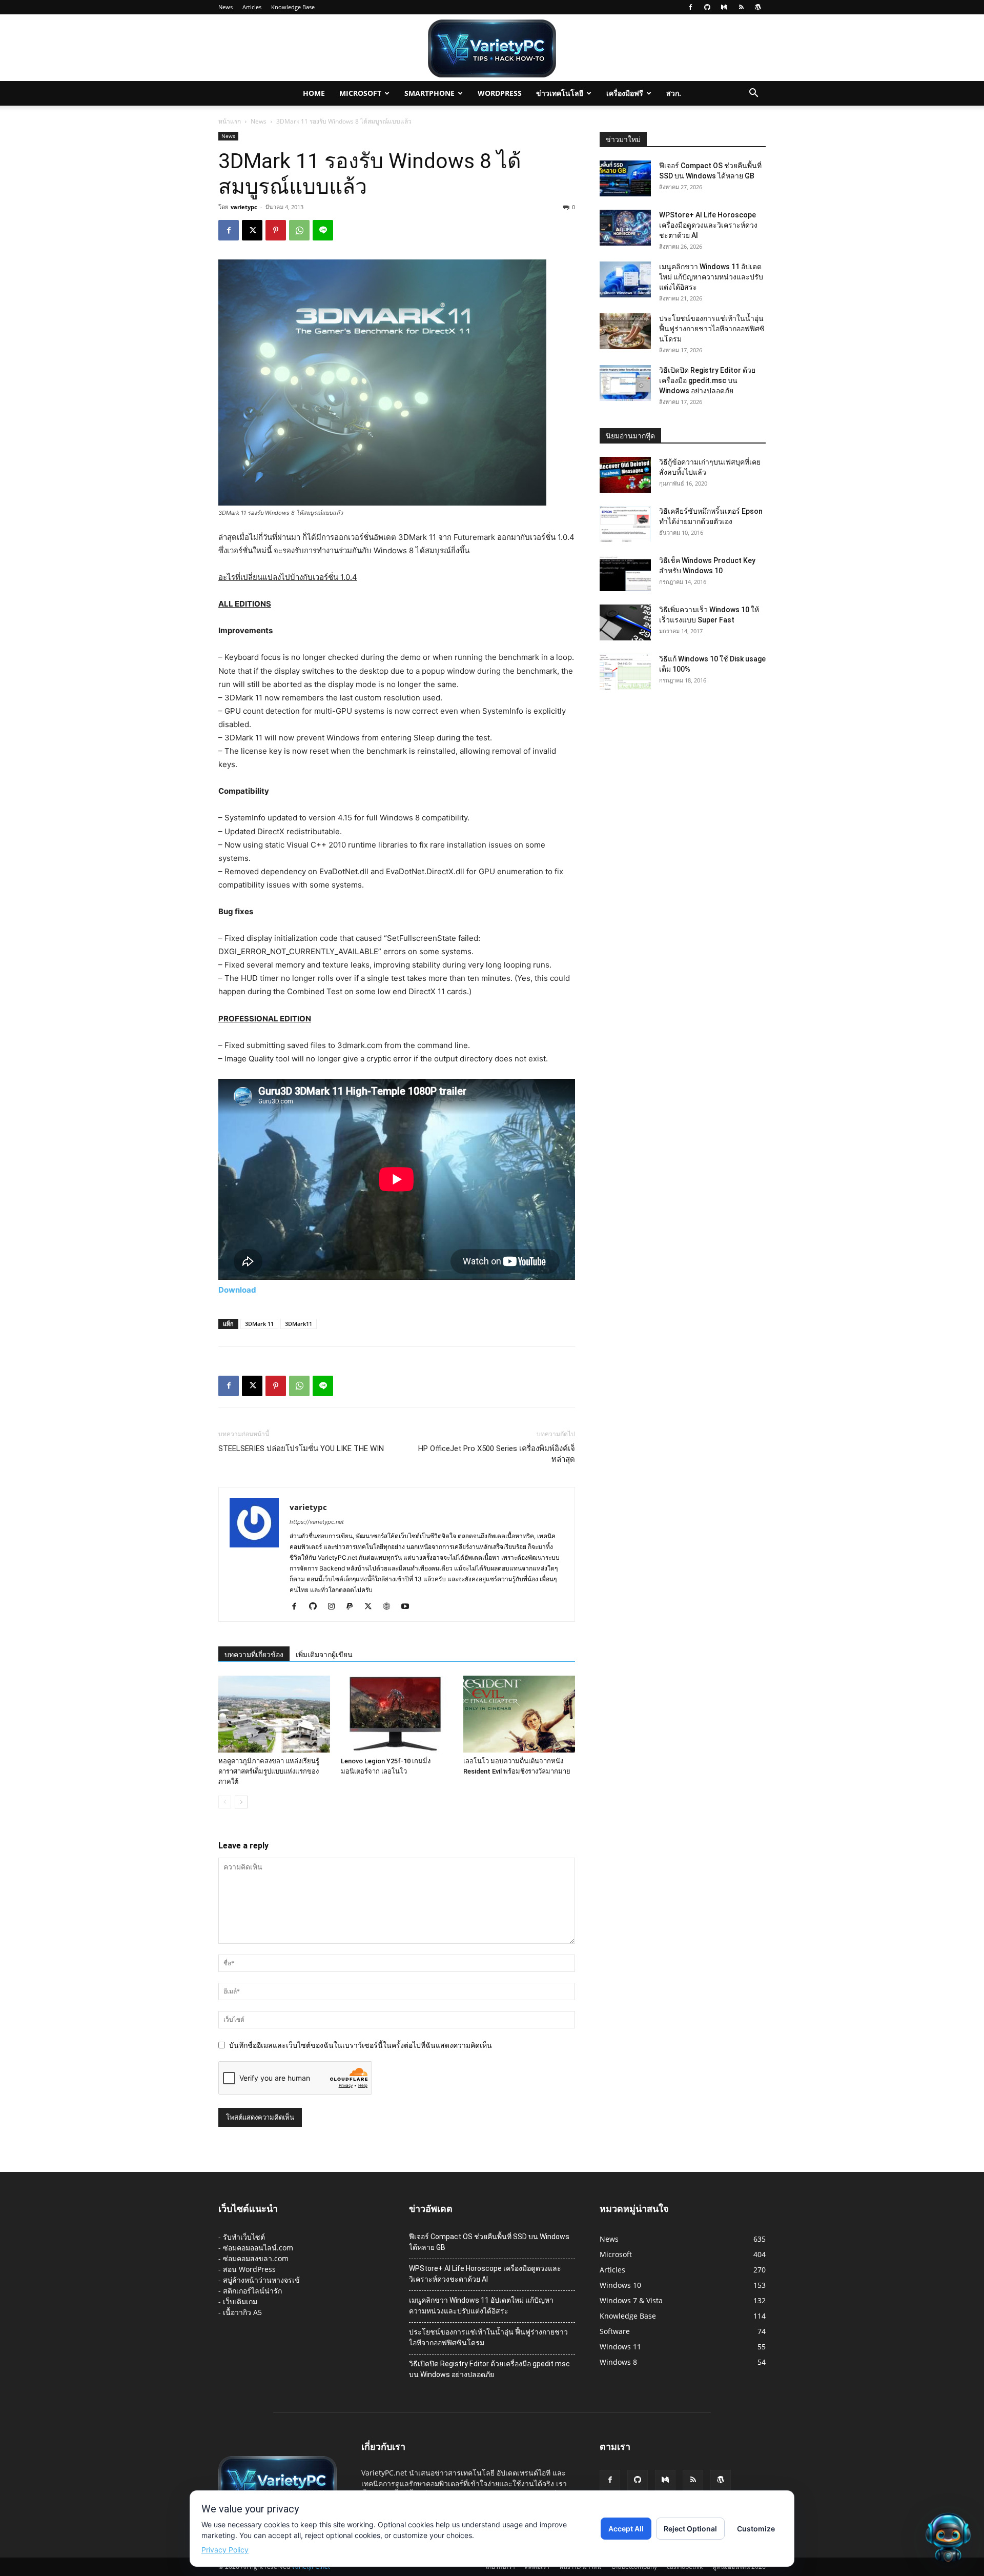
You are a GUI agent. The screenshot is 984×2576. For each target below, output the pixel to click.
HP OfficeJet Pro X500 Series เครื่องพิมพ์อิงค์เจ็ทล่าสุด (497, 1454)
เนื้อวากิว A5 (242, 2312)
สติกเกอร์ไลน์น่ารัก (252, 2291)
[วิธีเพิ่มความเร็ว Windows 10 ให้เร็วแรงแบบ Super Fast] (625, 622)
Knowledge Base (293, 7)
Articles (252, 7)
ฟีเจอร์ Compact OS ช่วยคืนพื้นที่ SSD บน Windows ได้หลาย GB (489, 2242)
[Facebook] (690, 7)
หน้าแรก (230, 121)
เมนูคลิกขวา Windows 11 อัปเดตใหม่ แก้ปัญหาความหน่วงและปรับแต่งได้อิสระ (711, 277)
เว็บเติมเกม (240, 2301)
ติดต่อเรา (537, 2567)
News (225, 7)
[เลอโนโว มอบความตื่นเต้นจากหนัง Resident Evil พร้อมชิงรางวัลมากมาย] (519, 1714)
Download (237, 1290)
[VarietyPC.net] (492, 48)
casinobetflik (685, 2567)
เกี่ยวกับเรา (500, 2567)
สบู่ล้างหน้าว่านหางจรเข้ (261, 2280)
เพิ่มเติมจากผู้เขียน (324, 1655)
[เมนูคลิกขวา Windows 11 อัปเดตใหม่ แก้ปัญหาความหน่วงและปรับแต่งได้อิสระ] (625, 279)
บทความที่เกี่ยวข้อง (254, 1655)
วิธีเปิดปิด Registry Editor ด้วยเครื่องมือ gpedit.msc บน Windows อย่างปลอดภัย (707, 380)
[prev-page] (225, 1802)
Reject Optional (690, 2529)
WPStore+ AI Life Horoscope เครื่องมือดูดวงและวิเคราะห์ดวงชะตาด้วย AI (708, 225)
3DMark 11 (259, 1324)
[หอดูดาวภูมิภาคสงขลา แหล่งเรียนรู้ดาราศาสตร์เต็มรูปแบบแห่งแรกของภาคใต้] (274, 1714)
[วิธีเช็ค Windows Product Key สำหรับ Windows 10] (625, 573)
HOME (314, 93)
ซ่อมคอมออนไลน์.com (258, 2248)
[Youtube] (409, 1607)
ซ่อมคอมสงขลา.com (256, 2258)
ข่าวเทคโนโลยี (560, 93)
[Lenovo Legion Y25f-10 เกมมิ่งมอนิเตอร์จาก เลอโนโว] (397, 1714)
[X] (252, 230)
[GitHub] (707, 7)
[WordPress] (758, 7)
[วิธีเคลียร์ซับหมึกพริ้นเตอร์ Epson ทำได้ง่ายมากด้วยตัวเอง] (625, 524)
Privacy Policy (225, 2550)
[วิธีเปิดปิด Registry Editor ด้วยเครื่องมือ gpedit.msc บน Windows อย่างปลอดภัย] (625, 383)
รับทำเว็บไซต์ (244, 2237)
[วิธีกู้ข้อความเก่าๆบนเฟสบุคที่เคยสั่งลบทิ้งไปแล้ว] (625, 475)
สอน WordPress (249, 2269)
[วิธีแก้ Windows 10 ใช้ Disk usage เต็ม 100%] (625, 672)
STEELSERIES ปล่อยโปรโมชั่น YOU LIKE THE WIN (301, 1448)
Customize (756, 2529)
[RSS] (741, 7)
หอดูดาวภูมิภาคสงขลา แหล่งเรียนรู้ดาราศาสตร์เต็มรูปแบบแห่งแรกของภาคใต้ (269, 1771)
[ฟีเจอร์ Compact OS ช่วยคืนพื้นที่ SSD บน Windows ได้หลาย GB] (625, 178)
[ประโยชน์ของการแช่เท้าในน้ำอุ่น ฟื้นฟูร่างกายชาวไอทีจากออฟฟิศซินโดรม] (625, 331)
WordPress (500, 93)
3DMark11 (299, 1324)
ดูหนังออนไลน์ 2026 (739, 2567)
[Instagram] (335, 1607)
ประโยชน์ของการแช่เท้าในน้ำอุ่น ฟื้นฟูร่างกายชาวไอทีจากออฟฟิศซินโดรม (712, 329)
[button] (753, 94)
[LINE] (323, 230)
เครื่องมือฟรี (625, 93)
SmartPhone (429, 93)
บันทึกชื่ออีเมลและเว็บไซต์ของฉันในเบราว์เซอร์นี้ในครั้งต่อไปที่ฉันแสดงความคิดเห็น (361, 2045)
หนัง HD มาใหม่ (580, 2567)
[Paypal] (353, 1607)
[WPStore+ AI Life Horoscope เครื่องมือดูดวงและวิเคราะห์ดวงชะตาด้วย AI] (625, 228)
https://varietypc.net (317, 1522)
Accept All (626, 2529)
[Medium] (724, 7)
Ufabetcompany (634, 2567)
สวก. (674, 93)
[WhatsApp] (299, 230)
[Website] (390, 1607)
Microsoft (360, 93)
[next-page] (241, 1802)
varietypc (244, 207)
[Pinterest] (276, 230)
